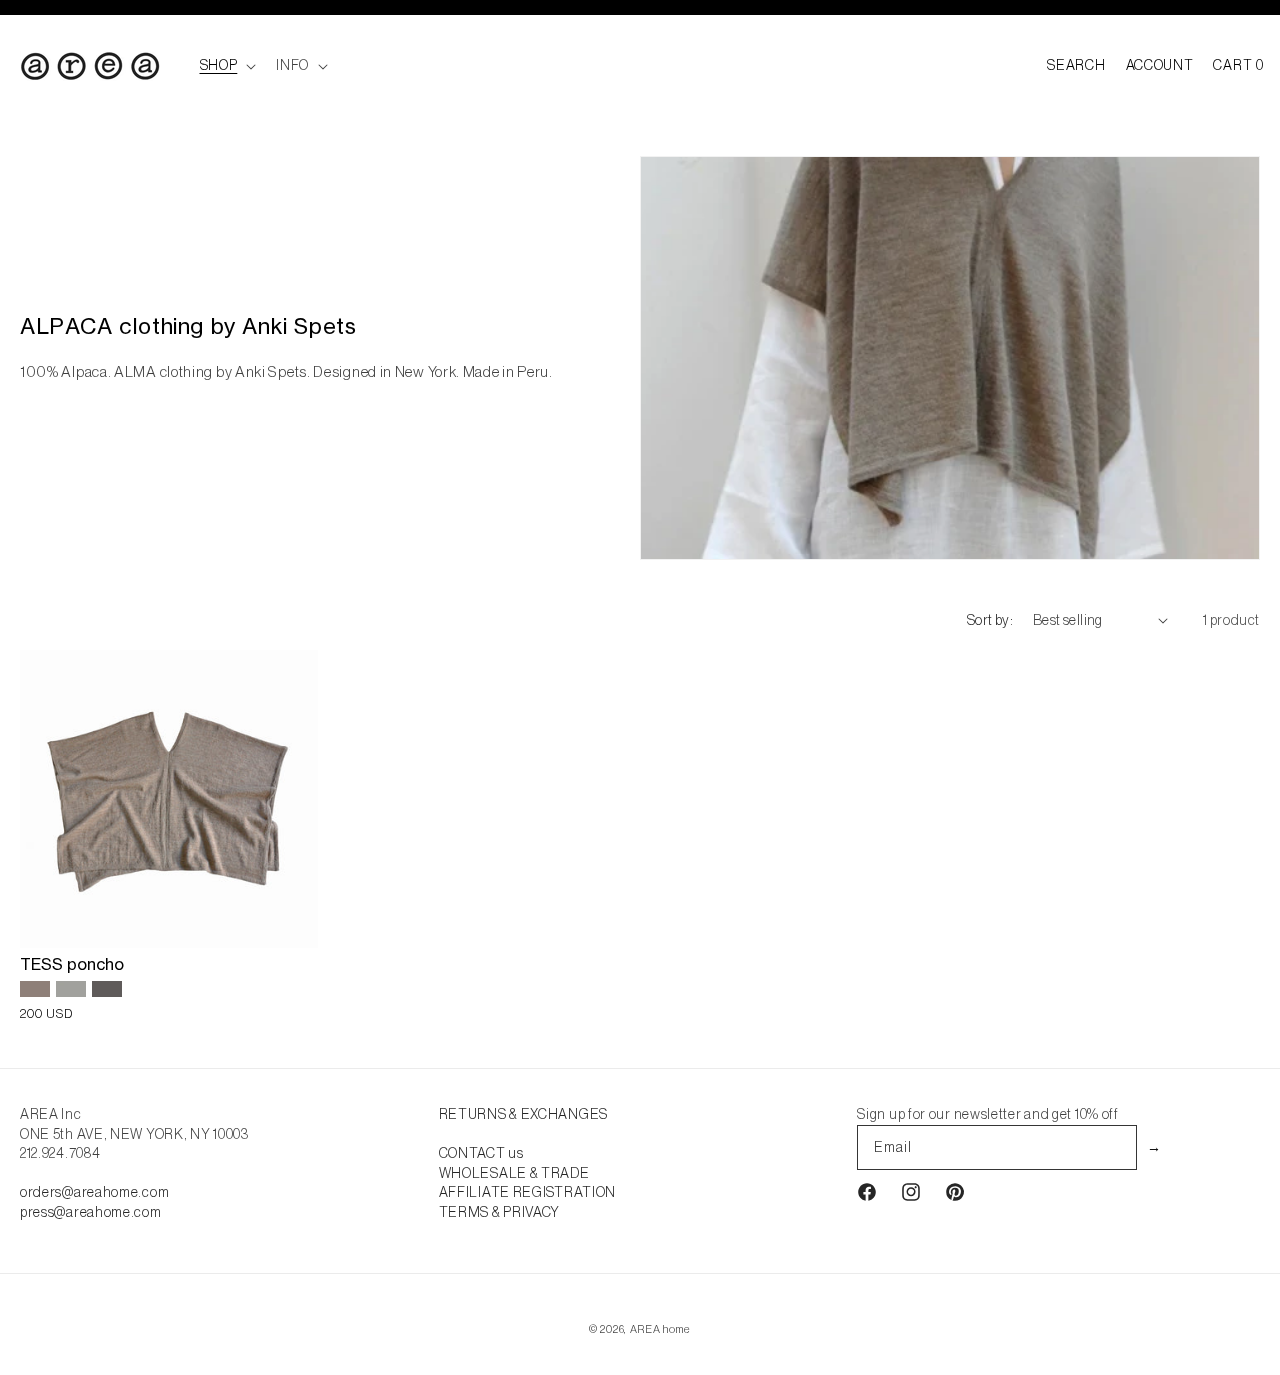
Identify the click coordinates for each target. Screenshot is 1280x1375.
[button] (226, 65)
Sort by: (990, 620)
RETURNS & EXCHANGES (523, 1114)
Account (1160, 65)
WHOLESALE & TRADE (514, 1173)
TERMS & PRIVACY (500, 1212)
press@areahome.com (91, 1212)
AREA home (660, 1329)
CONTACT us (481, 1153)
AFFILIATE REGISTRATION (527, 1192)
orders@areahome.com (94, 1192)
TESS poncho (72, 964)
